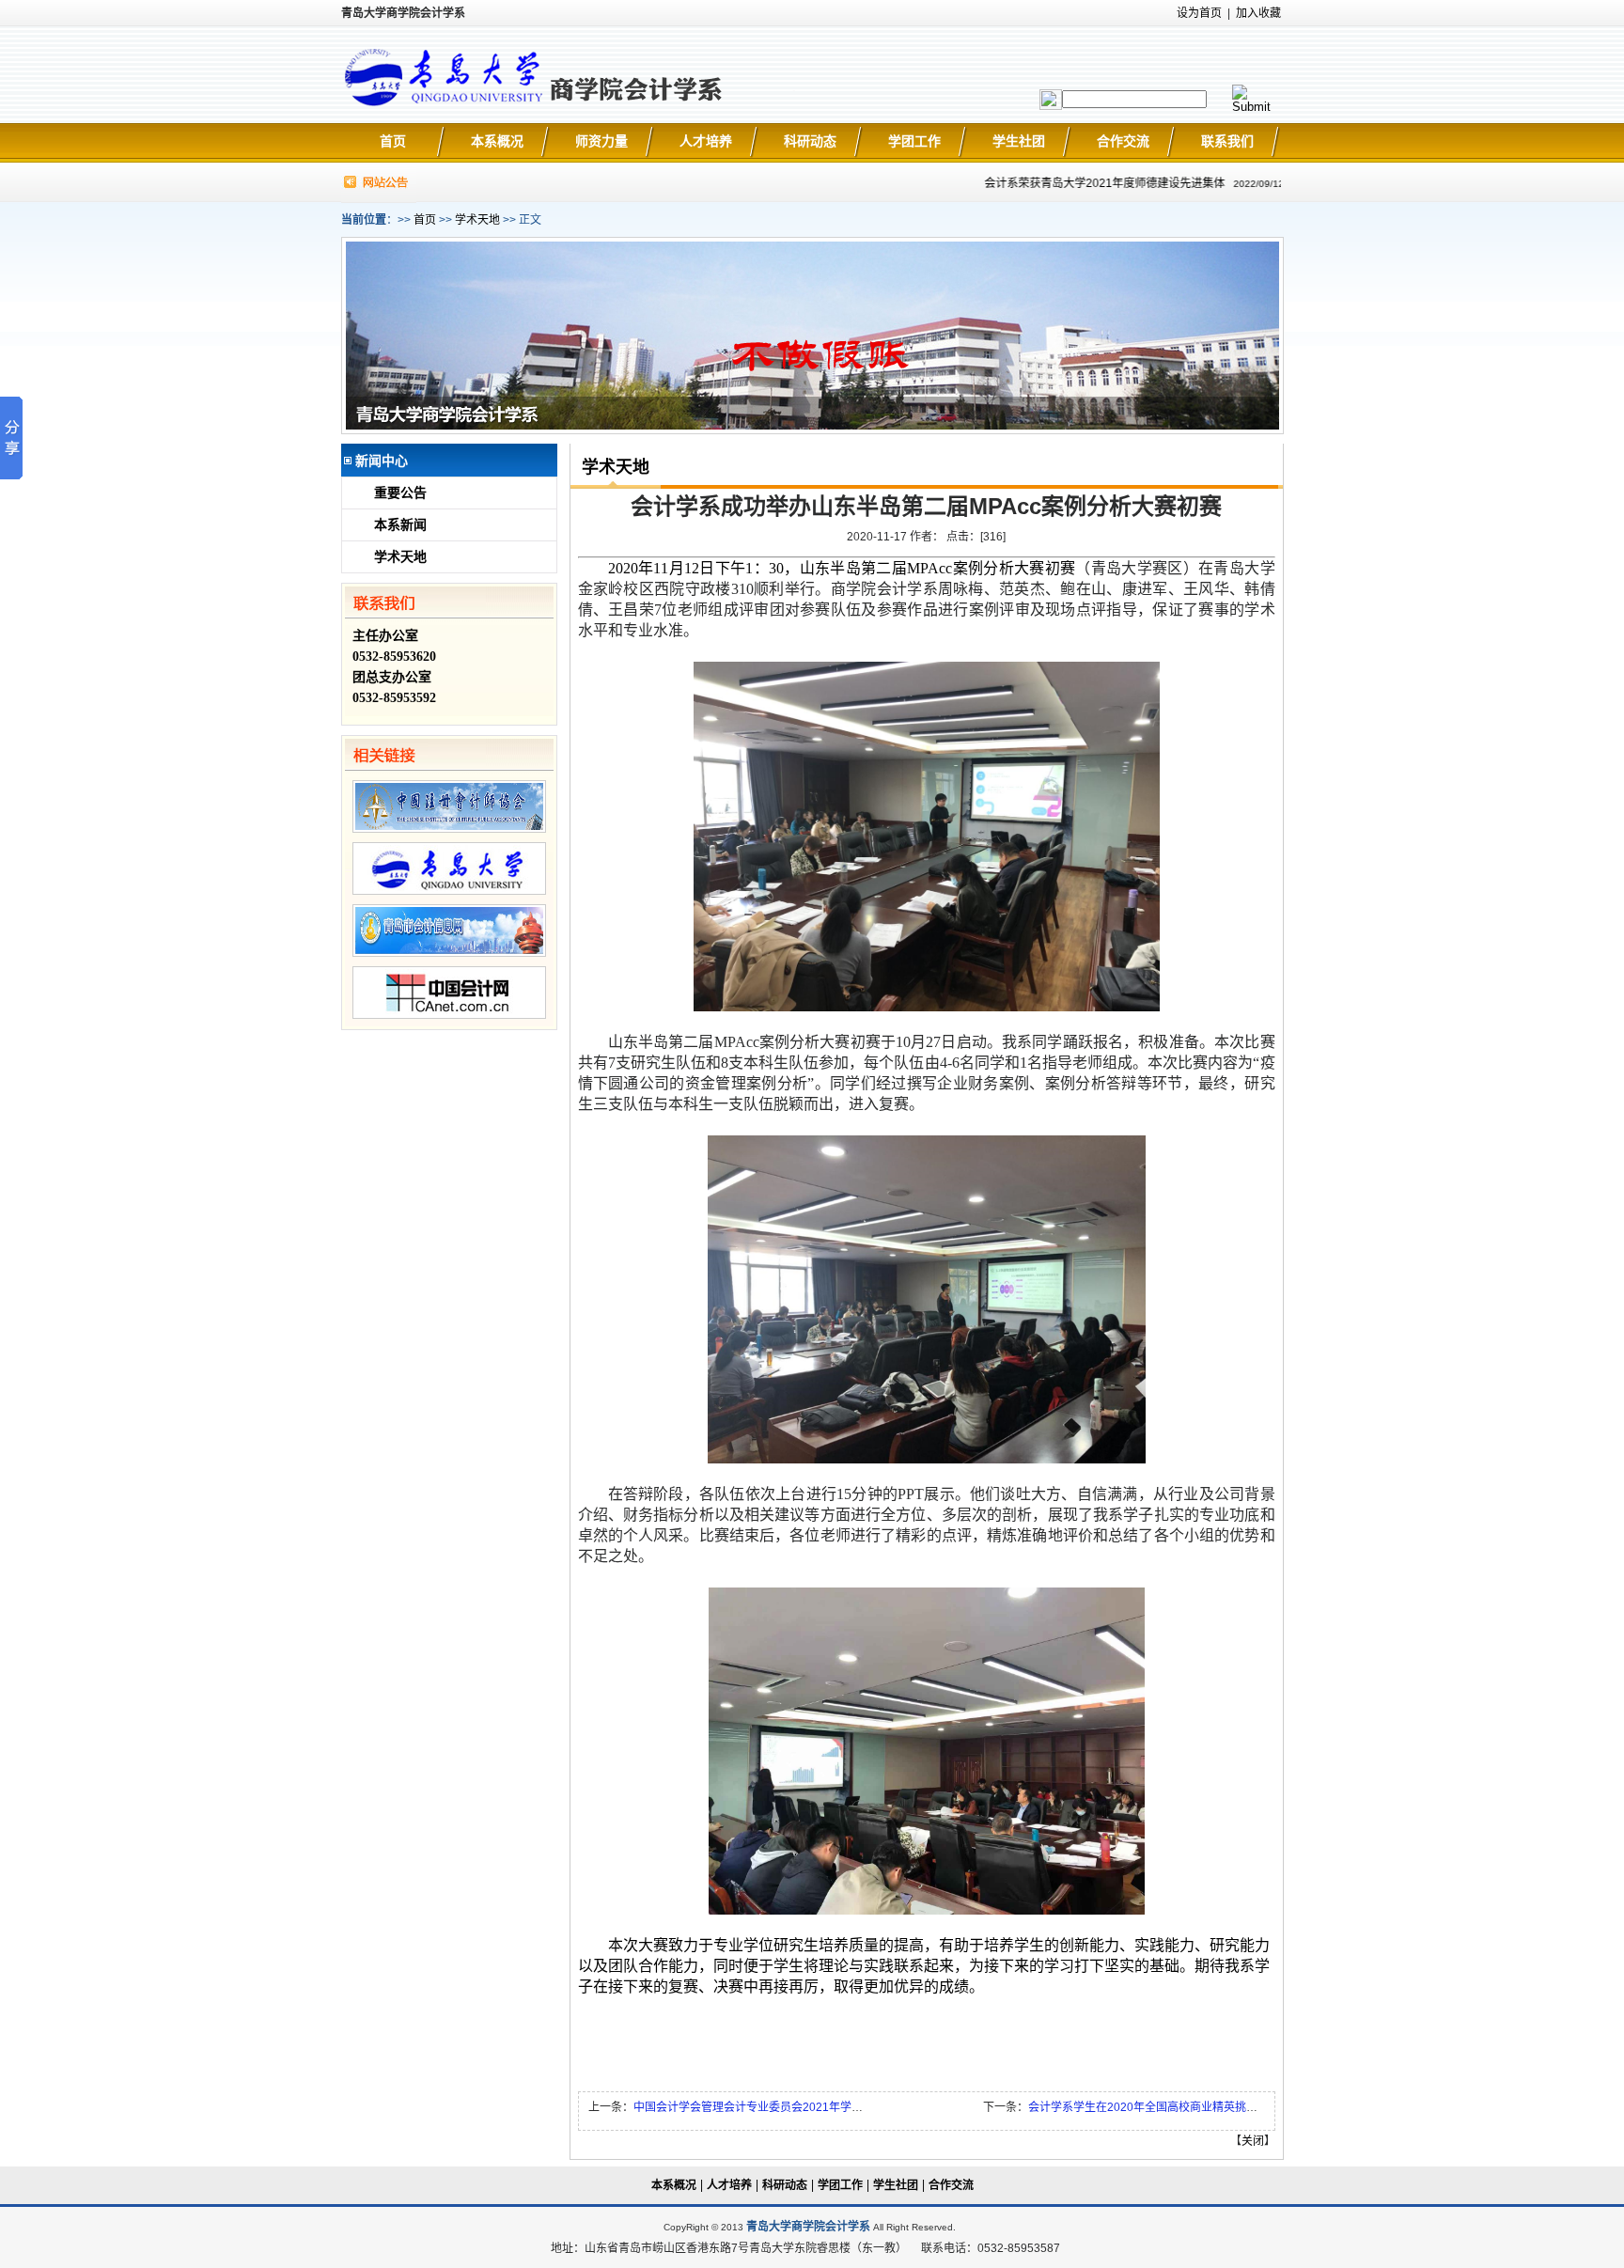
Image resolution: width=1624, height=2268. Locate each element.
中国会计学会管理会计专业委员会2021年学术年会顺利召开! (783, 2107)
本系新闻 (400, 525)
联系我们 (1227, 141)
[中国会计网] (449, 1015)
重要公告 (400, 493)
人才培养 (706, 141)
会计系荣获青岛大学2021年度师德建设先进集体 (1081, 183)
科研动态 (810, 141)
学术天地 (477, 220)
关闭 (1253, 2141)
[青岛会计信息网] (449, 953)
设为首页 (1199, 13)
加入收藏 (1258, 13)
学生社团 (1019, 141)
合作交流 (1123, 141)
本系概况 (497, 141)
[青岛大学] (449, 891)
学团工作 (914, 141)
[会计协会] (449, 829)
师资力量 (601, 141)
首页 (393, 141)
